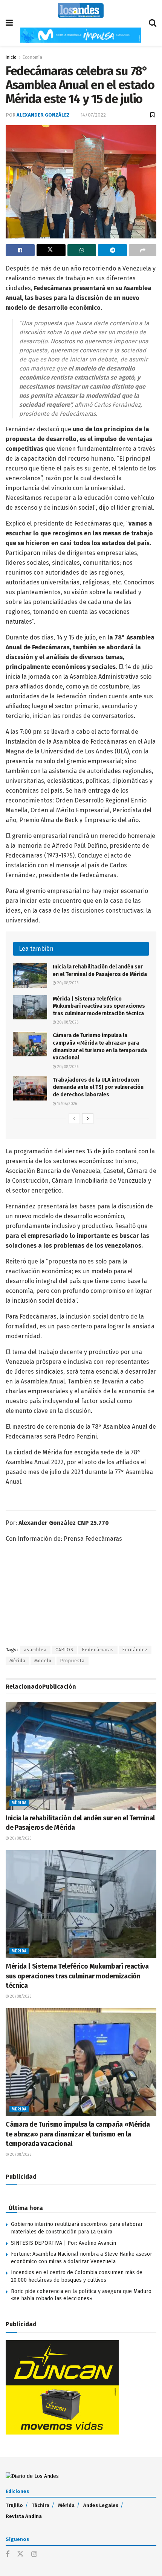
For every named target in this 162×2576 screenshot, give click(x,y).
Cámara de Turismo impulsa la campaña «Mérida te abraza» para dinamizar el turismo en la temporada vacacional (78, 2134)
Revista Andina (24, 2516)
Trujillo (14, 2505)
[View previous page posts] (74, 1119)
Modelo (43, 1661)
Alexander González (43, 115)
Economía (32, 57)
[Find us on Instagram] (34, 2554)
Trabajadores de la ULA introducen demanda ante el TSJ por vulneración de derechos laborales (98, 1087)
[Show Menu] (9, 23)
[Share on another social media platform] (143, 250)
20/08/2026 (67, 983)
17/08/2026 (66, 1104)
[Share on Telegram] (112, 250)
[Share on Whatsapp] (82, 250)
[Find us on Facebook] (8, 2554)
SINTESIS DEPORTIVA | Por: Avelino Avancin (63, 2243)
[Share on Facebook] (20, 250)
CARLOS (64, 1650)
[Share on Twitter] (51, 250)
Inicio (11, 57)
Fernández (135, 1650)
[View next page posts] (88, 1119)
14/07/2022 (93, 115)
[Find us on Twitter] (20, 2554)
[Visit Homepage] (81, 11)
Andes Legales (101, 2505)
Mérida (18, 1661)
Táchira (40, 2505)
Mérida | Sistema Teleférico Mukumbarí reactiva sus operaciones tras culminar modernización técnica (99, 1006)
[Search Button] (153, 23)
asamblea (35, 1650)
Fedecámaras (98, 1650)
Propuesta (73, 1661)
